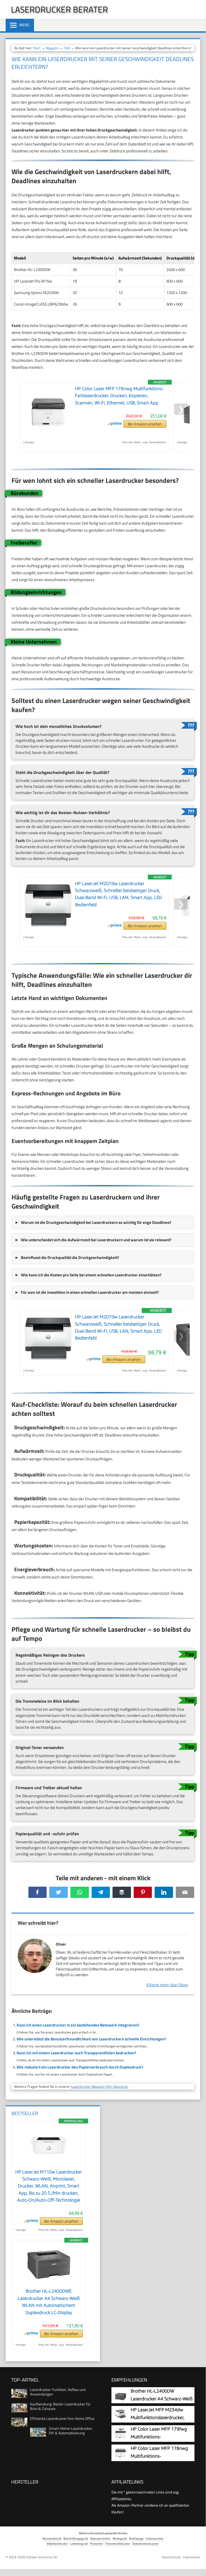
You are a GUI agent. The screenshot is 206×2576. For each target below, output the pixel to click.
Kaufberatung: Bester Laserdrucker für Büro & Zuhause (60, 2406)
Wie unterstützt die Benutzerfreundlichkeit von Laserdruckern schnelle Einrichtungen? (91, 2039)
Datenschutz (171, 2557)
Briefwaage (136, 2538)
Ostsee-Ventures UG (42, 2557)
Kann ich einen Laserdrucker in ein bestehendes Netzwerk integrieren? (78, 2025)
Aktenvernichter (100, 2538)
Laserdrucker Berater (59, 9)
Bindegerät (120, 2538)
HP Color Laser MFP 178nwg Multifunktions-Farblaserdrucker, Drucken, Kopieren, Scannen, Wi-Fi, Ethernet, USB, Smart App (119, 396)
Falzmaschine (155, 2538)
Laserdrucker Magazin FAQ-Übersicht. (100, 2086)
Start (37, 48)
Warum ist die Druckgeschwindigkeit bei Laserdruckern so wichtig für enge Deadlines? (96, 1222)
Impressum (192, 2557)
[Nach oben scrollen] (197, 2564)
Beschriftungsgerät (76, 2538)
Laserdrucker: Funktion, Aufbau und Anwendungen (58, 2392)
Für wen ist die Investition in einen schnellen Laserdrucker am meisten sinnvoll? (90, 1292)
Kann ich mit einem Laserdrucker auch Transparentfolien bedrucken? (76, 2053)
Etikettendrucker (57, 2543)
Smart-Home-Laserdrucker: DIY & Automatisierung (71, 2431)
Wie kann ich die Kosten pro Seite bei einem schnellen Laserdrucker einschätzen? (91, 1275)
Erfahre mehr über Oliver (167, 1985)
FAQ (67, 48)
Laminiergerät (79, 2543)
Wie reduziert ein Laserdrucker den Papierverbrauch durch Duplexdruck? (80, 2067)
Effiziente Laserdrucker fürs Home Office (62, 2418)
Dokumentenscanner (146, 2543)
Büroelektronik (52, 2538)
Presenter (96, 2543)
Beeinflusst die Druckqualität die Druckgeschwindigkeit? (70, 1257)
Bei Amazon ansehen (145, 424)
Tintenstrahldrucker (118, 2543)
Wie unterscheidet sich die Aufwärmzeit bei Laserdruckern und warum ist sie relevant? (96, 1240)
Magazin (52, 48)
